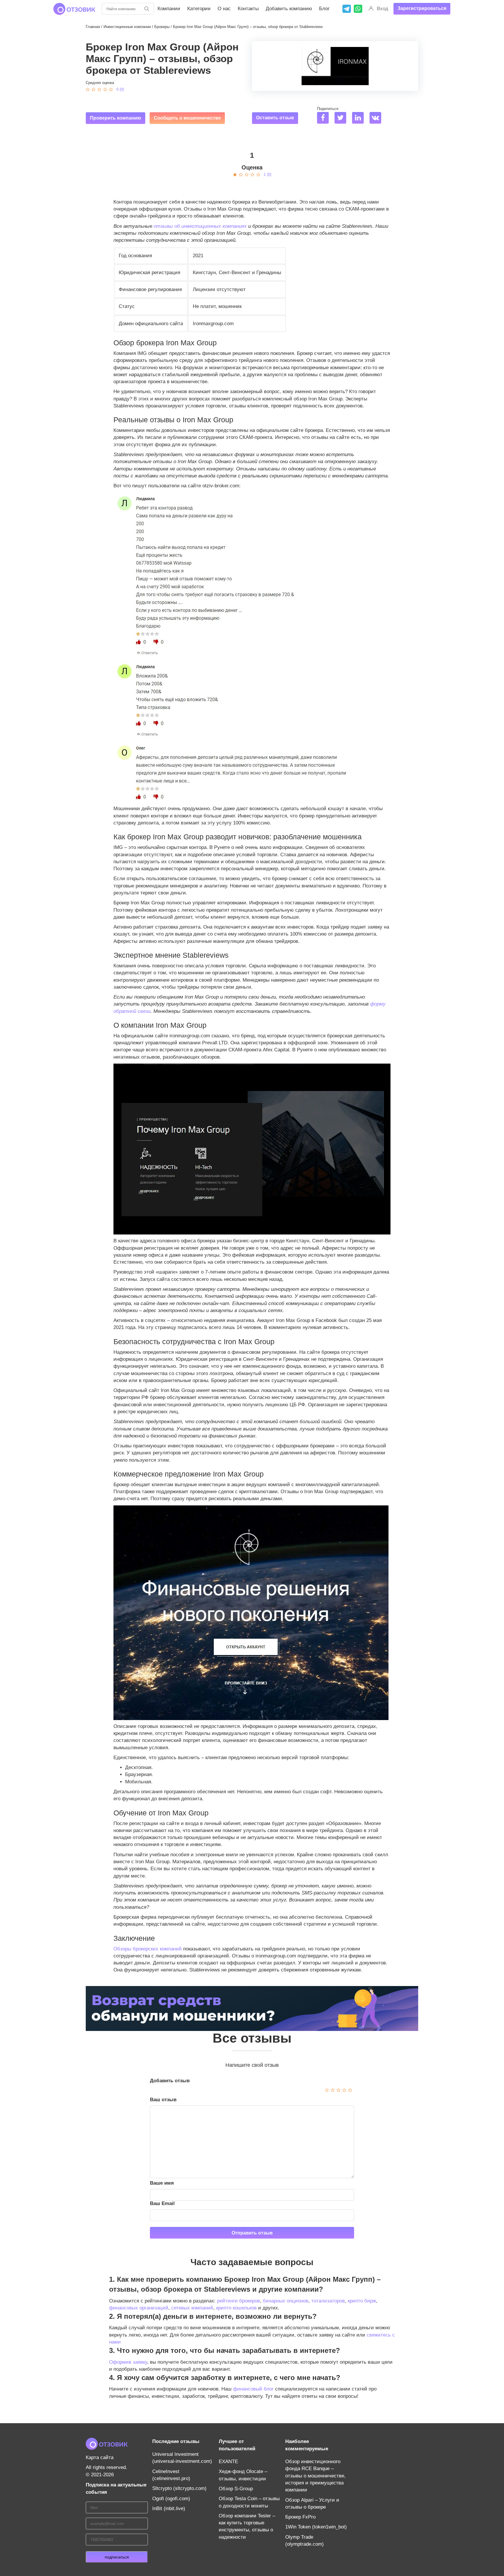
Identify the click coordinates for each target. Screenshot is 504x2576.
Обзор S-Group (236, 2489)
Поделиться (328, 109)
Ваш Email (162, 2203)
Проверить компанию (116, 118)
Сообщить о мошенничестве (187, 118)
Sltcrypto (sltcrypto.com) (179, 2488)
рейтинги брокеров (238, 2301)
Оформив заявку (128, 2362)
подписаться (117, 2557)
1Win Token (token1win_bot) (316, 2527)
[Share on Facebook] (325, 119)
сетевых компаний (192, 2308)
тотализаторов (328, 2301)
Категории (199, 9)
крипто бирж (362, 2301)
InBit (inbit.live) (169, 2508)
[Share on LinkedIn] (360, 119)
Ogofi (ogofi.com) (171, 2499)
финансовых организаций (139, 2308)
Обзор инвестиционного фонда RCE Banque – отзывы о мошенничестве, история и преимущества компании (315, 2476)
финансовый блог (253, 2389)
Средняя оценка (100, 83)
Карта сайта (100, 2457)
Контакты (248, 9)
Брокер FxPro (300, 2517)
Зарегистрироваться (422, 8)
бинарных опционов (286, 2301)
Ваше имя (162, 2183)
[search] (147, 9)
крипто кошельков (236, 2308)
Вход (383, 9)
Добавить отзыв (170, 2081)
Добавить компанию (289, 9)
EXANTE (228, 2462)
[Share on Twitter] (343, 119)
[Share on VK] (378, 119)
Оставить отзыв (275, 118)
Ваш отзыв (163, 2100)
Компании (169, 9)
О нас (224, 9)
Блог (324, 9)
